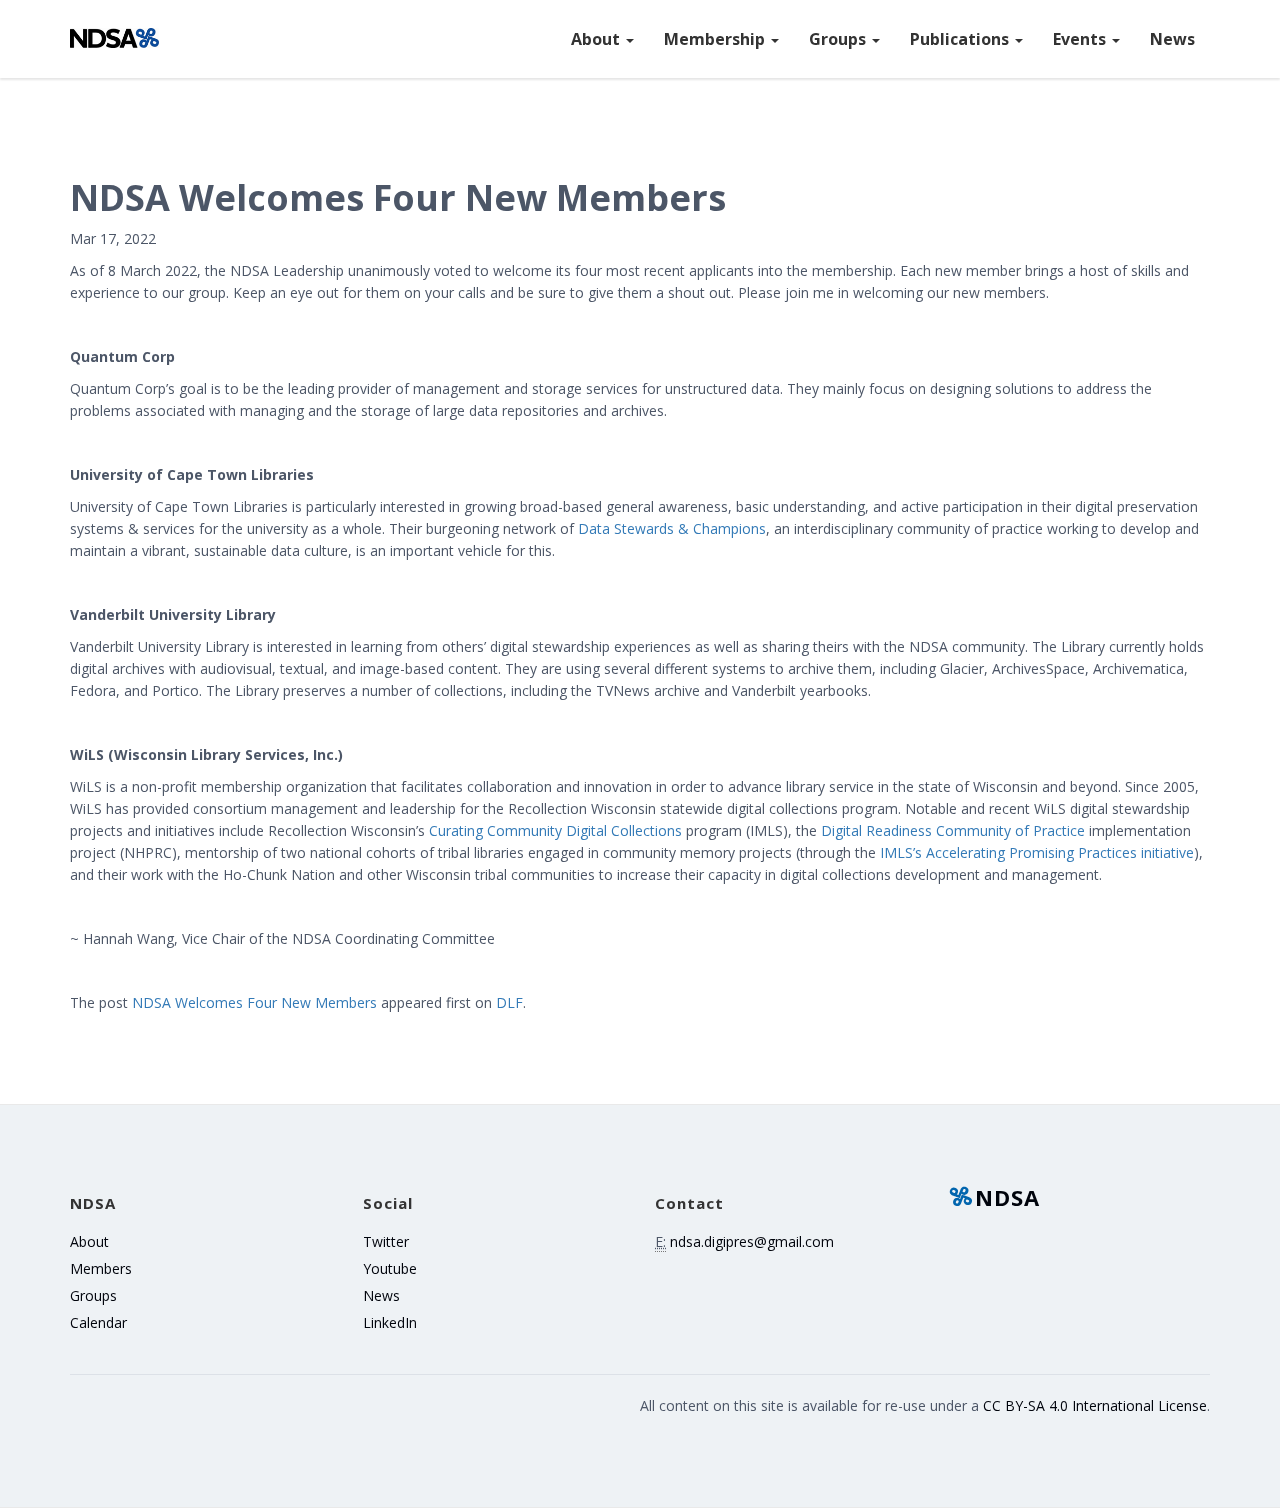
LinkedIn (390, 1322)
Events (1081, 39)
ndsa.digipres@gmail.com (752, 1241)
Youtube (390, 1268)
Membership (716, 39)
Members (101, 1268)
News (1172, 39)
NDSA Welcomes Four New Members (254, 1002)
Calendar (98, 1322)
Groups (839, 39)
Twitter (386, 1241)
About (597, 39)
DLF (509, 1002)
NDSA (1007, 1197)
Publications (961, 39)
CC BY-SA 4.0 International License (1095, 1405)
